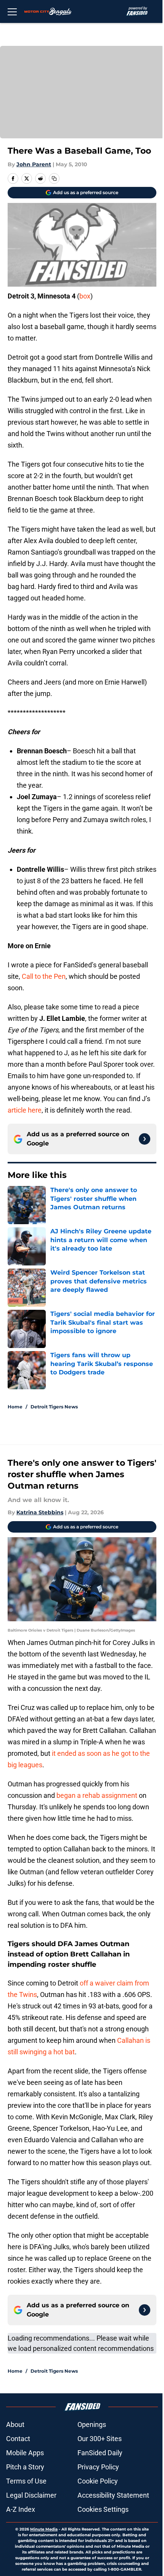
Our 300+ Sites (100, 2439)
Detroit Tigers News (54, 1407)
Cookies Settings (103, 2509)
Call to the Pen (44, 976)
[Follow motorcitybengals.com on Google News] (145, 1139)
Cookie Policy (98, 2481)
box (85, 296)
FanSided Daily (100, 2453)
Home (15, 1407)
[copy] (54, 178)
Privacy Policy (98, 2467)
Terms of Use (26, 2481)
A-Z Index (21, 2509)
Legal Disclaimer (31, 2495)
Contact (18, 2439)
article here (25, 1110)
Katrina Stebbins (40, 1512)
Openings (92, 2424)
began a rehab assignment (97, 1795)
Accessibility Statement (113, 2495)
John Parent (34, 164)
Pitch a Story (25, 2467)
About (15, 2424)
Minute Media (44, 2529)
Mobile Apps (25, 2453)
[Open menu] (12, 11)
